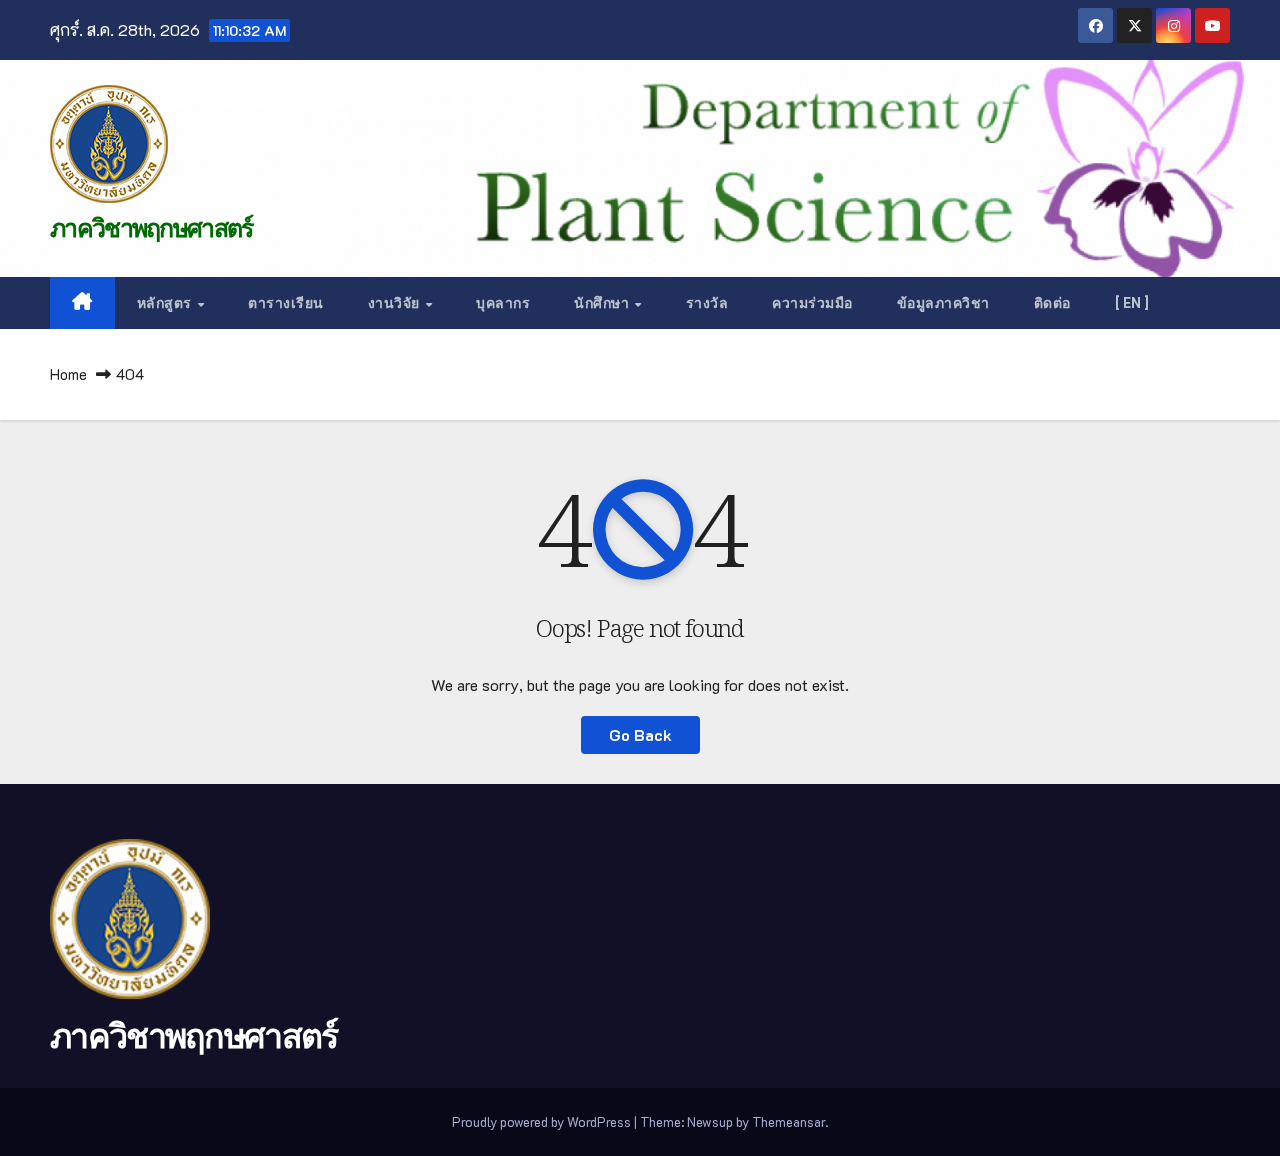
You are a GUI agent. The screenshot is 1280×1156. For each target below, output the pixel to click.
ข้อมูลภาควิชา (943, 303)
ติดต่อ (1052, 303)
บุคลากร (503, 303)
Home (68, 374)
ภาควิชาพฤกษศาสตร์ (151, 228)
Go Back (640, 734)
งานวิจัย (396, 303)
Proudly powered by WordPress (543, 1121)
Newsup (710, 1121)
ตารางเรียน (286, 303)
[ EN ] (1132, 303)
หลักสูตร (166, 303)
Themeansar (788, 1121)
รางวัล (707, 303)
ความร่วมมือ (812, 303)
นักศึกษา (603, 303)
